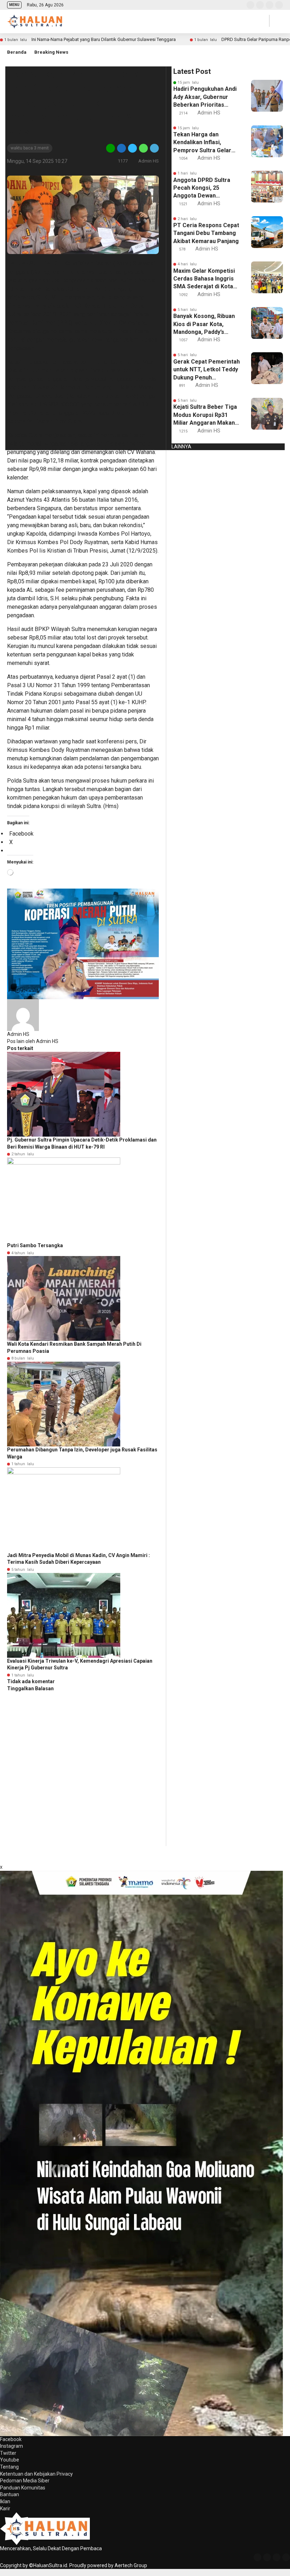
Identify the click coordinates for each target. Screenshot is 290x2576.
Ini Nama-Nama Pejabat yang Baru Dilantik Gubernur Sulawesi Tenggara (104, 39)
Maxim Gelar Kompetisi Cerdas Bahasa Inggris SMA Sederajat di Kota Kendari (204, 279)
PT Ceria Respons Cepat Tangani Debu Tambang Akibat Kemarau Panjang (206, 233)
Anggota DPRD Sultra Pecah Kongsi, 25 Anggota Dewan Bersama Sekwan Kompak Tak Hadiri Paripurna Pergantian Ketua (202, 188)
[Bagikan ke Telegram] (154, 148)
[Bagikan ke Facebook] (121, 148)
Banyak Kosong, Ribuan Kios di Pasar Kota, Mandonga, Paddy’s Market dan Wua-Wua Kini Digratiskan (204, 324)
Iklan (5, 2501)
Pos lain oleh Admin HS (33, 1041)
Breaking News (51, 52)
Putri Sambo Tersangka (35, 1245)
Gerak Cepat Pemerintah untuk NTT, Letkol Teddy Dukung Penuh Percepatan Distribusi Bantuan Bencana (207, 370)
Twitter (8, 2453)
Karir (5, 2509)
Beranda (17, 52)
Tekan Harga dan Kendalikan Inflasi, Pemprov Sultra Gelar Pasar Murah (202, 143)
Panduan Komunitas (23, 2488)
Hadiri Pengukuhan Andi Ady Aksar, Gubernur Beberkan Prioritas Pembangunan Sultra (205, 97)
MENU (14, 5)
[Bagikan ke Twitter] (132, 148)
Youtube (10, 2460)
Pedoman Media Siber (25, 2481)
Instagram (11, 2446)
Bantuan (10, 2494)
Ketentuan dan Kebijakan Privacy (36, 2474)
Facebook (11, 2439)
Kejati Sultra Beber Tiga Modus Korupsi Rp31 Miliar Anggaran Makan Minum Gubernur (205, 415)
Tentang (9, 2467)
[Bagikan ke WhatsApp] (143, 148)
